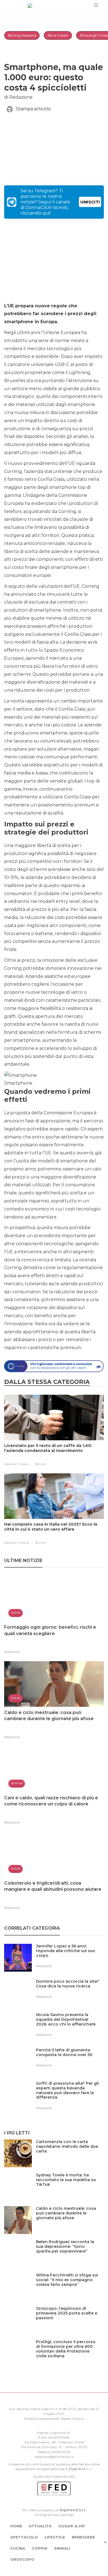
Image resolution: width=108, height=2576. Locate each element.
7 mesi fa (23, 1464)
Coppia (40, 2548)
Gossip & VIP (72, 2526)
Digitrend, (11, 1464)
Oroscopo (22, 2559)
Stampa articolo (33, 109)
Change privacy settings (54, 2515)
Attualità (40, 2526)
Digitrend (77, 2469)
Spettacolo (24, 2537)
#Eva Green (58, 35)
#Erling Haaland (22, 35)
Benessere (83, 2537)
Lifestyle (55, 2537)
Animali (62, 2548)
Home (16, 2526)
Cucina (18, 2548)
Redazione (12, 1652)
